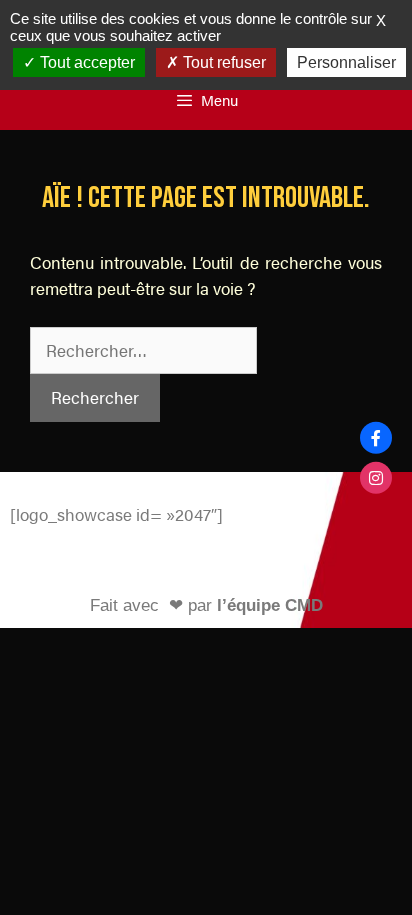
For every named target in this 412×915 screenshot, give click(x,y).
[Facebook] (376, 437)
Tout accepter (85, 62)
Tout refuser (222, 62)
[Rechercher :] (143, 350)
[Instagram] (376, 478)
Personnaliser (346, 62)
